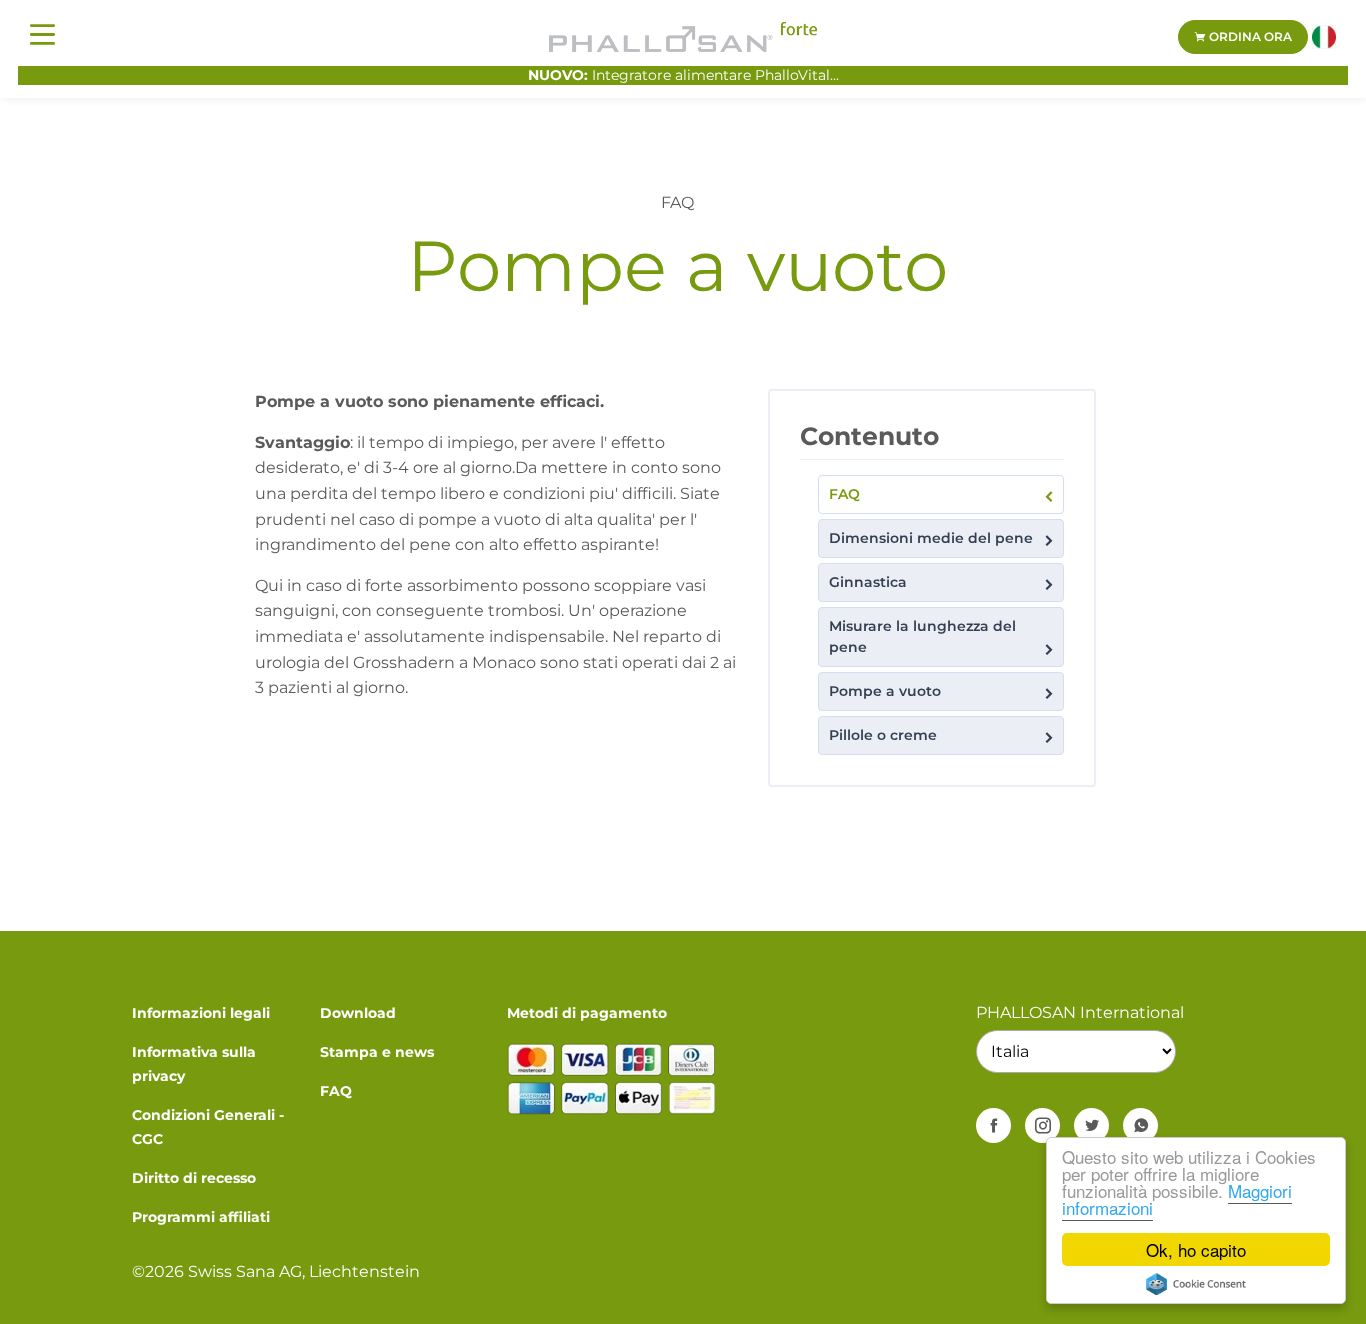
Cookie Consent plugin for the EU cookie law (1196, 1284)
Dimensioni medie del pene (931, 538)
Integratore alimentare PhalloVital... (683, 75)
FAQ (844, 494)
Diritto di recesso (194, 1178)
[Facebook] (993, 1125)
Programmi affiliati (201, 1217)
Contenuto (869, 436)
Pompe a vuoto (885, 691)
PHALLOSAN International (1080, 1012)
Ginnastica (868, 582)
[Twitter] (1091, 1125)
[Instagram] (1042, 1125)
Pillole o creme (883, 735)
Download (358, 1013)
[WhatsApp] (1140, 1125)
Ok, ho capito (1196, 1249)
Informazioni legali (201, 1013)
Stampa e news (377, 1052)
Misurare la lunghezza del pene (922, 636)
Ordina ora (1249, 36)
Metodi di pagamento (587, 1013)
